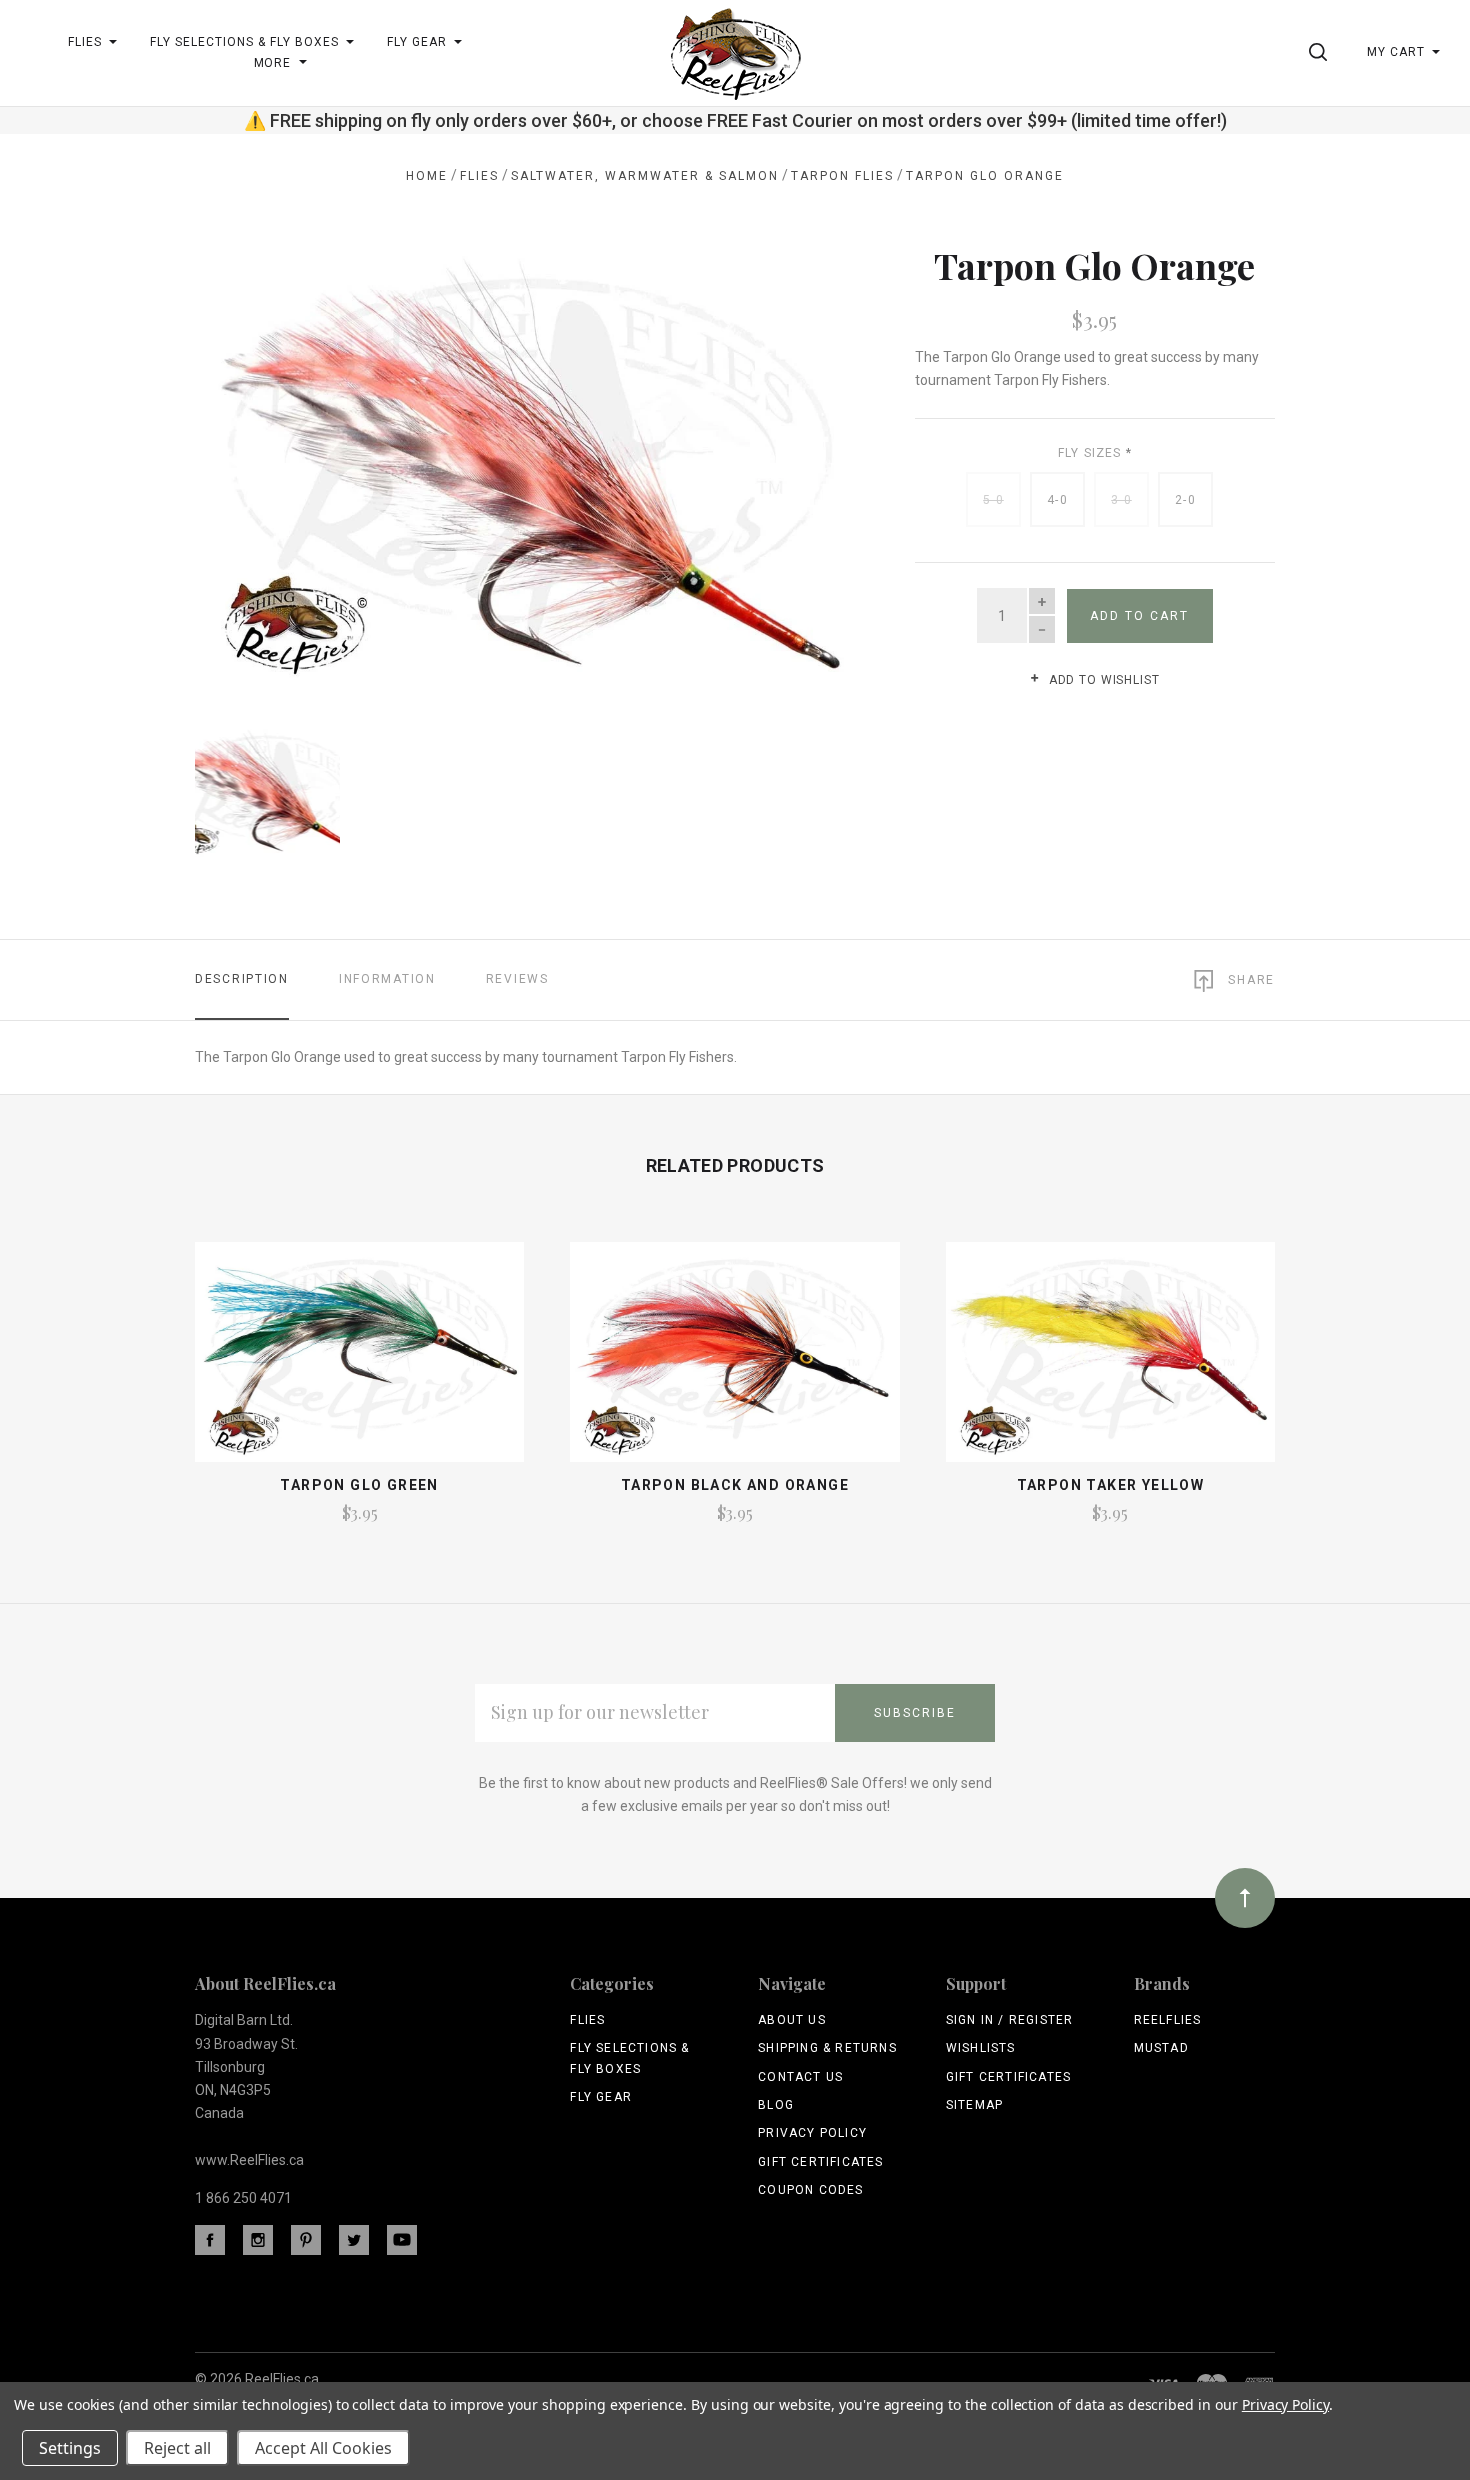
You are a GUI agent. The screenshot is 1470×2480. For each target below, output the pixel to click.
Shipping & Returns (827, 2048)
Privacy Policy (812, 2133)
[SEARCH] (1321, 52)
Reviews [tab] (517, 979)
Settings (70, 2448)
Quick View (359, 1361)
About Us (792, 2020)
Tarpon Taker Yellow (1111, 1485)
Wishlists (981, 2048)
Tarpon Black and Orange (735, 1485)
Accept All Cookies (323, 2448)
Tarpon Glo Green (359, 1485)
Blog (776, 2105)
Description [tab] (242, 979)
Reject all (177, 2448)
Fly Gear (601, 2097)
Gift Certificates (820, 2162)
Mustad (1161, 2048)
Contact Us (800, 2077)
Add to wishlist (1102, 680)
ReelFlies (1168, 2020)
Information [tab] (387, 979)
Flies (587, 2020)
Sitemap (974, 2105)
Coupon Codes (810, 2190)
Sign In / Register (1010, 2020)
